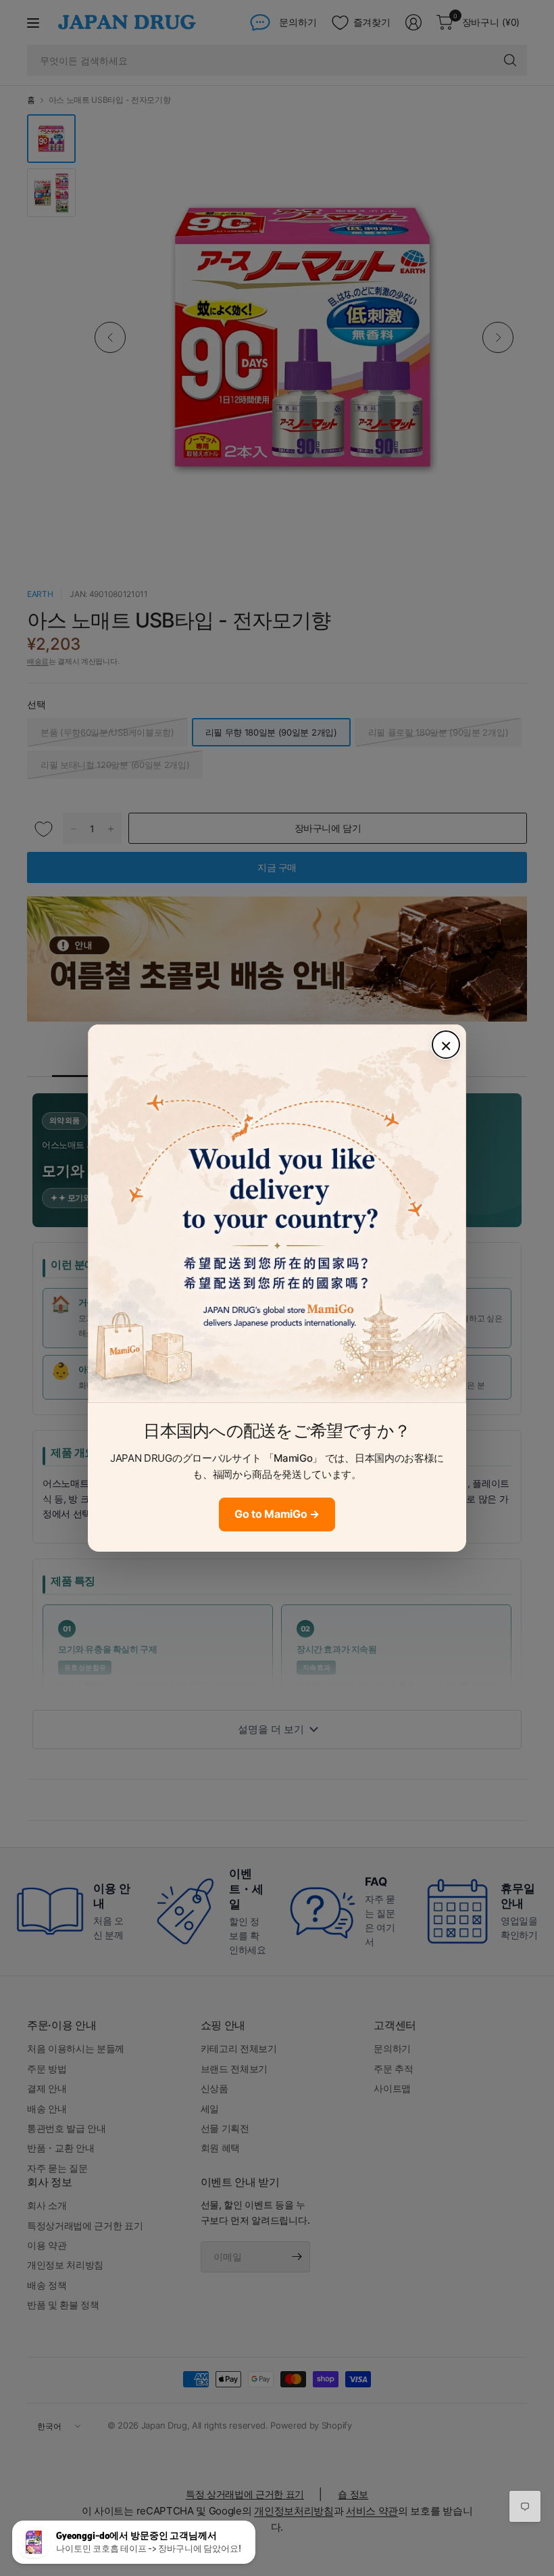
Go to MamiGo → (277, 1514)
